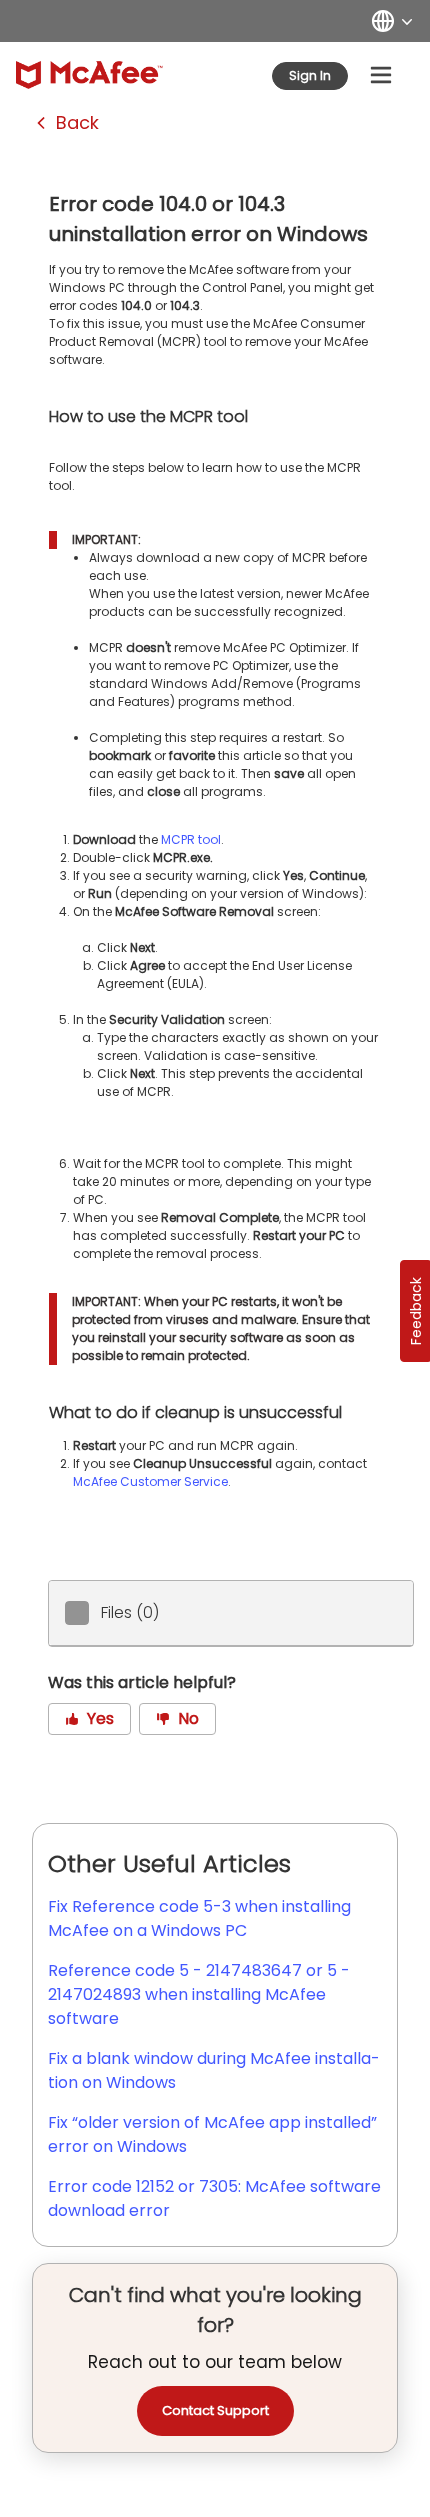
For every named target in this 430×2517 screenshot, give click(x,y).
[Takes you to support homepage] (89, 75)
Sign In (310, 75)
